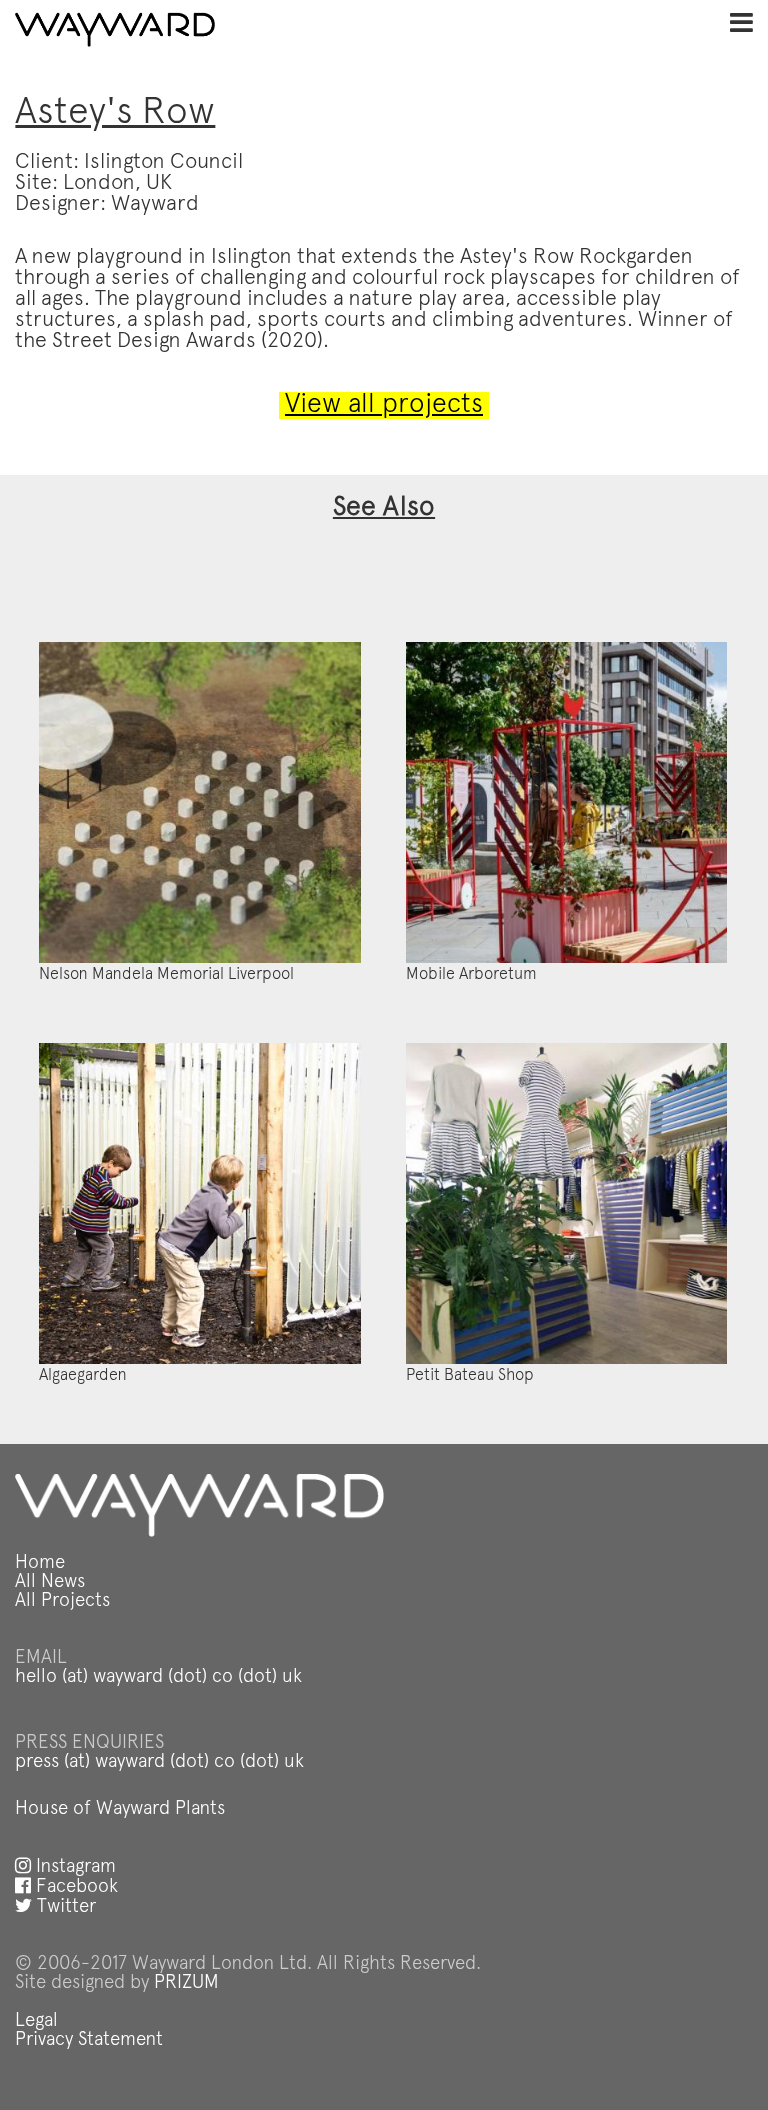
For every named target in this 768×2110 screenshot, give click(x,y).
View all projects (384, 405)
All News (50, 1582)
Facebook (74, 1887)
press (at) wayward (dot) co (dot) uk (159, 1762)
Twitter (64, 1907)
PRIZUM (186, 1983)
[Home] (115, 30)
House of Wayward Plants (120, 1809)
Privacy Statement (89, 2040)
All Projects (62, 1601)
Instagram (73, 1867)
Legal (36, 2021)
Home (40, 1563)
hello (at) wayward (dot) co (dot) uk (158, 1677)
